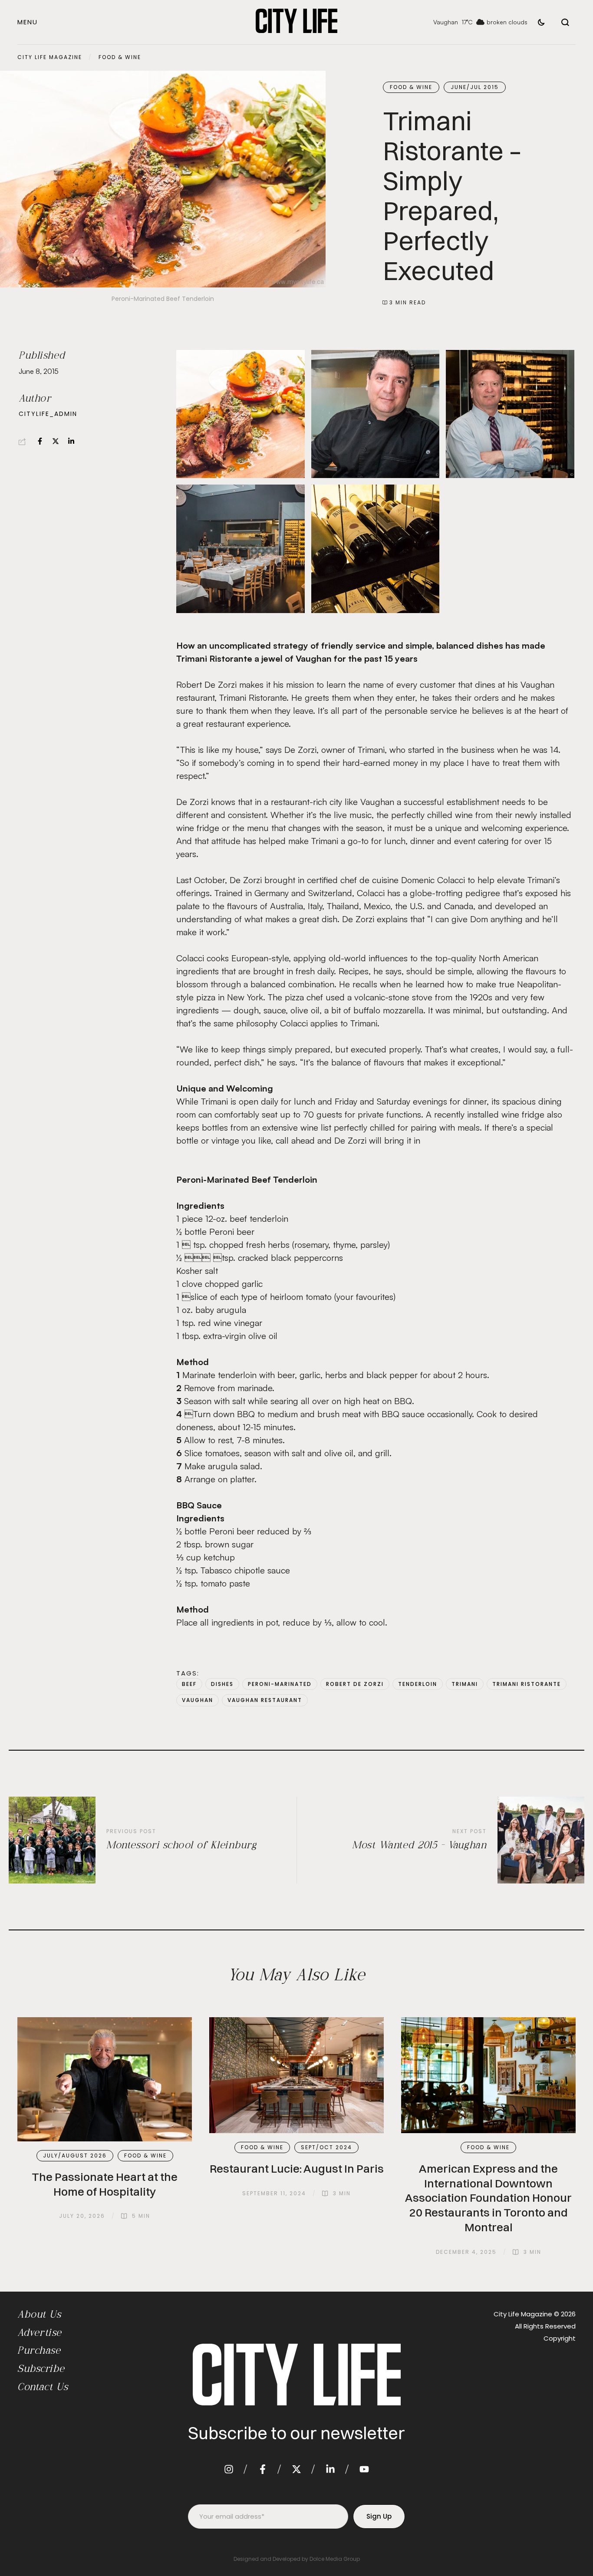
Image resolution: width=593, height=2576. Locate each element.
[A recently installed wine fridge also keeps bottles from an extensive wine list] (376, 549)
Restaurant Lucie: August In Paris (297, 2169)
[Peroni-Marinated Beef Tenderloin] (240, 414)
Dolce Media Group (335, 2559)
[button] (28, 22)
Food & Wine (120, 57)
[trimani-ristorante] (240, 549)
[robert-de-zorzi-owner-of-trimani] (510, 414)
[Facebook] (40, 441)
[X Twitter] (56, 441)
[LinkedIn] (71, 441)
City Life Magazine (50, 57)
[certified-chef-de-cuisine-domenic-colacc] (376, 414)
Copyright (560, 2338)
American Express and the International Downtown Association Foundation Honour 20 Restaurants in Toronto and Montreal (488, 2198)
